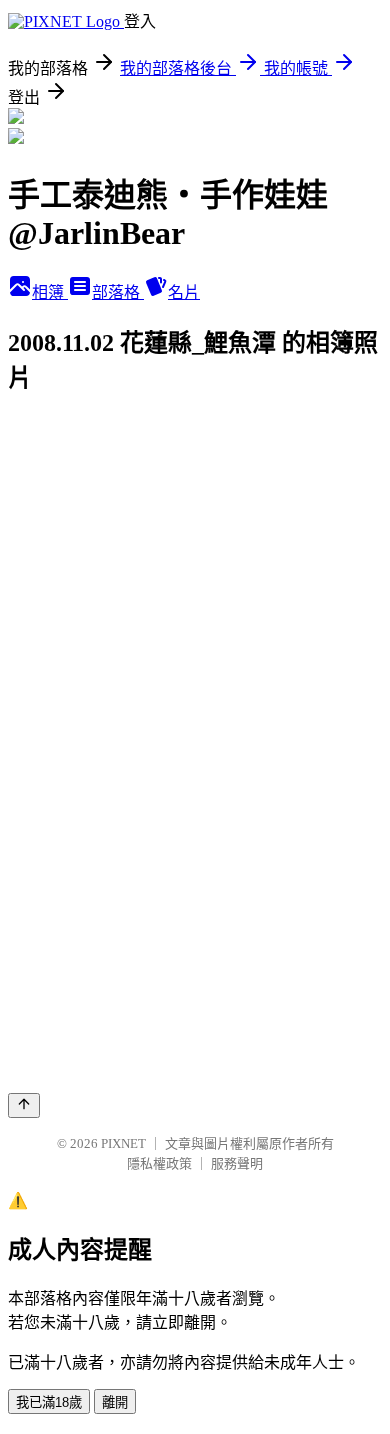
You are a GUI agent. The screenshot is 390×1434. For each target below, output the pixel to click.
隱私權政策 (159, 1163)
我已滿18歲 (49, 1402)
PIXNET (123, 1143)
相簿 (50, 292)
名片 (184, 292)
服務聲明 (237, 1163)
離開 (115, 1402)
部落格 (118, 292)
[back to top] (24, 1105)
